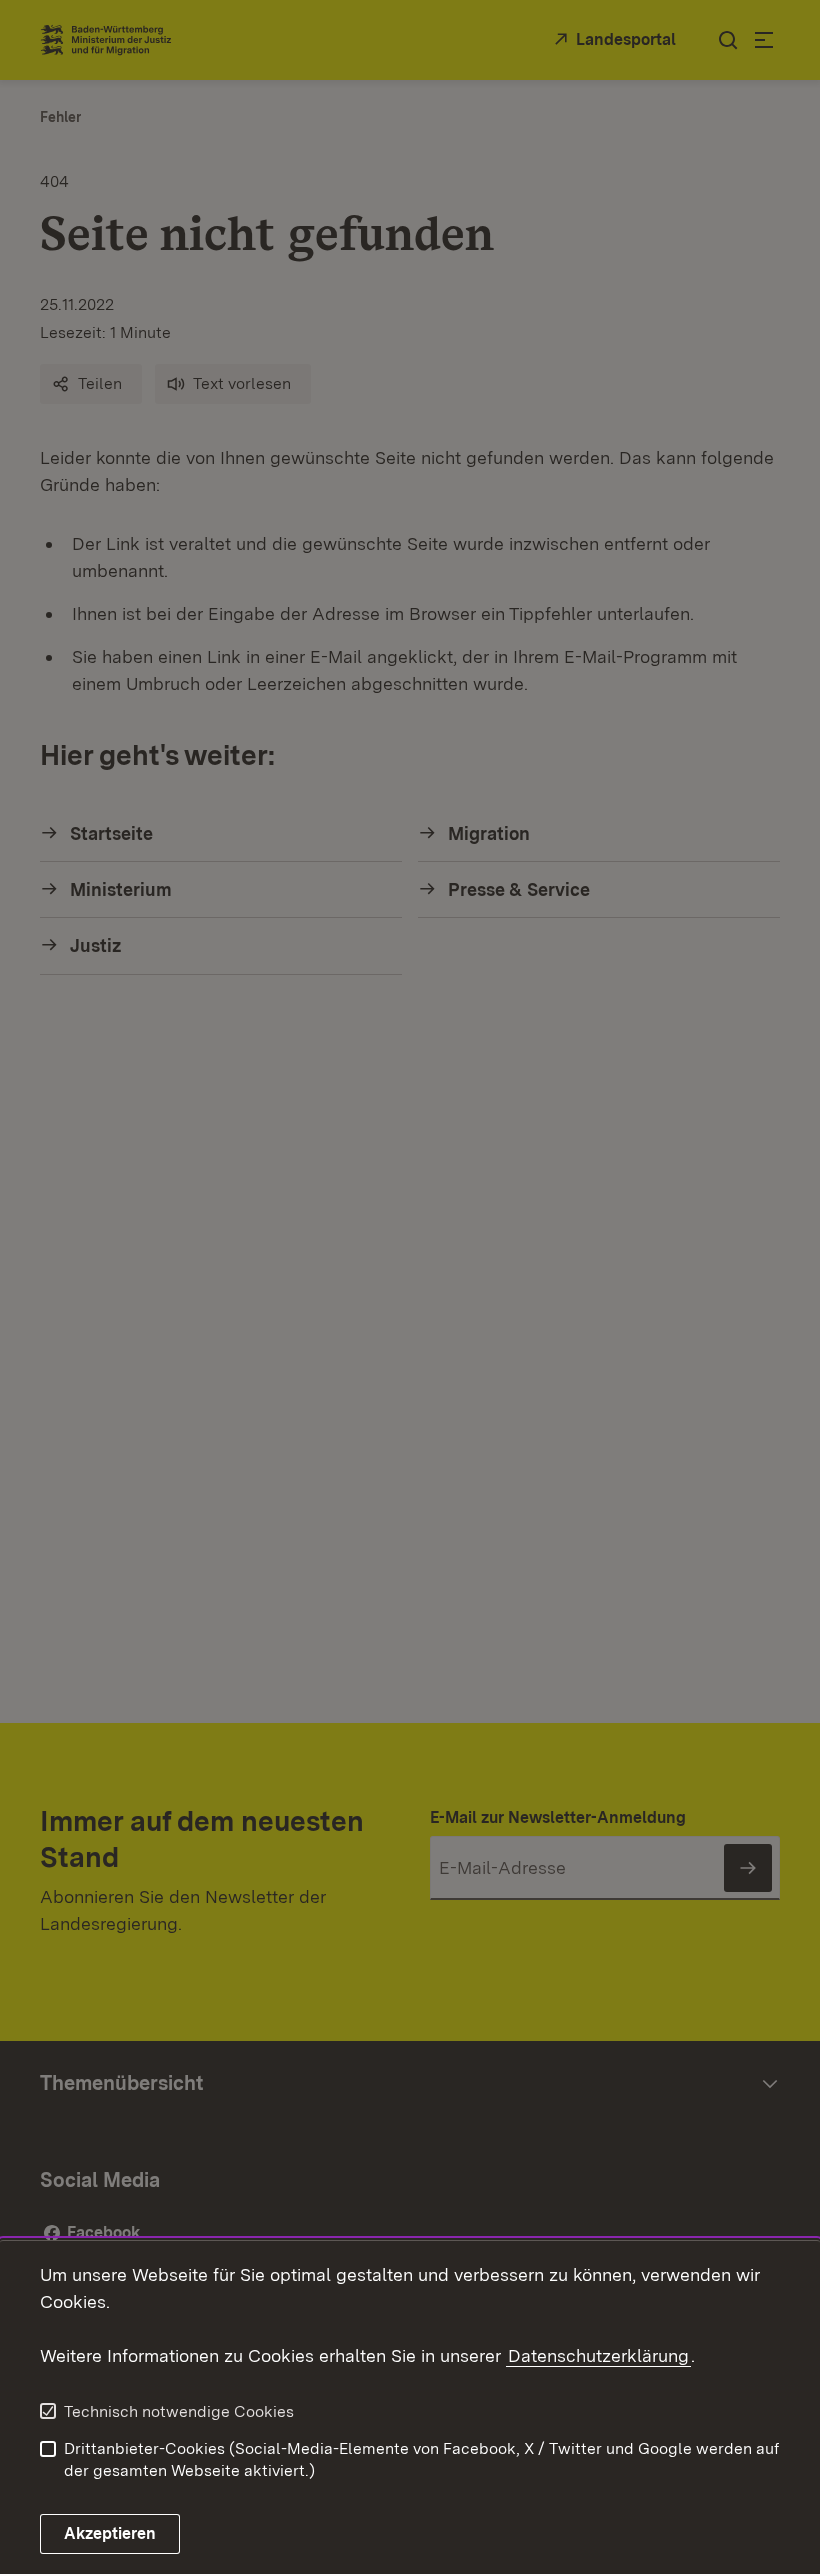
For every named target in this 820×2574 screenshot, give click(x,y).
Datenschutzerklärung (598, 2355)
